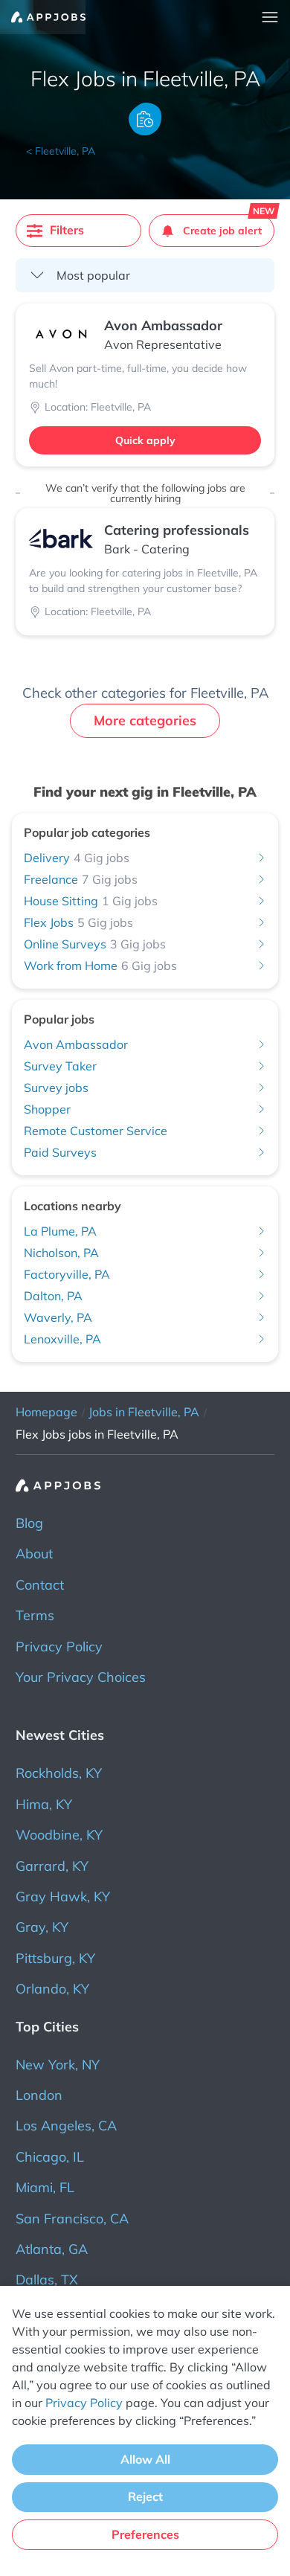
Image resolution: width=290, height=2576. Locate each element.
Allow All (145, 2459)
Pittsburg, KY (55, 1958)
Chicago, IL (50, 2157)
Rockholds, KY (59, 1773)
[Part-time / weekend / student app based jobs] (43, 17)
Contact (40, 1585)
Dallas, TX (47, 2280)
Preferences (145, 2534)
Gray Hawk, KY (63, 1896)
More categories (145, 720)
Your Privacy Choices (81, 1677)
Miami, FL (45, 2187)
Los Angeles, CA (66, 2126)
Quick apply (145, 440)
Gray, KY (42, 1927)
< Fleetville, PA (61, 151)
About (34, 1554)
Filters (67, 230)
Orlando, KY (52, 1989)
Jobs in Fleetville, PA (144, 1412)
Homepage (46, 1412)
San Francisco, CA (72, 2219)
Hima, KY (44, 1804)
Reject (145, 2496)
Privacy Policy (59, 1647)
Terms (35, 1615)
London (39, 2095)
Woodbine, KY (59, 1835)
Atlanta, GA (52, 2249)
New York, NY (58, 2065)
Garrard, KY (52, 1866)
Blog (29, 1523)
